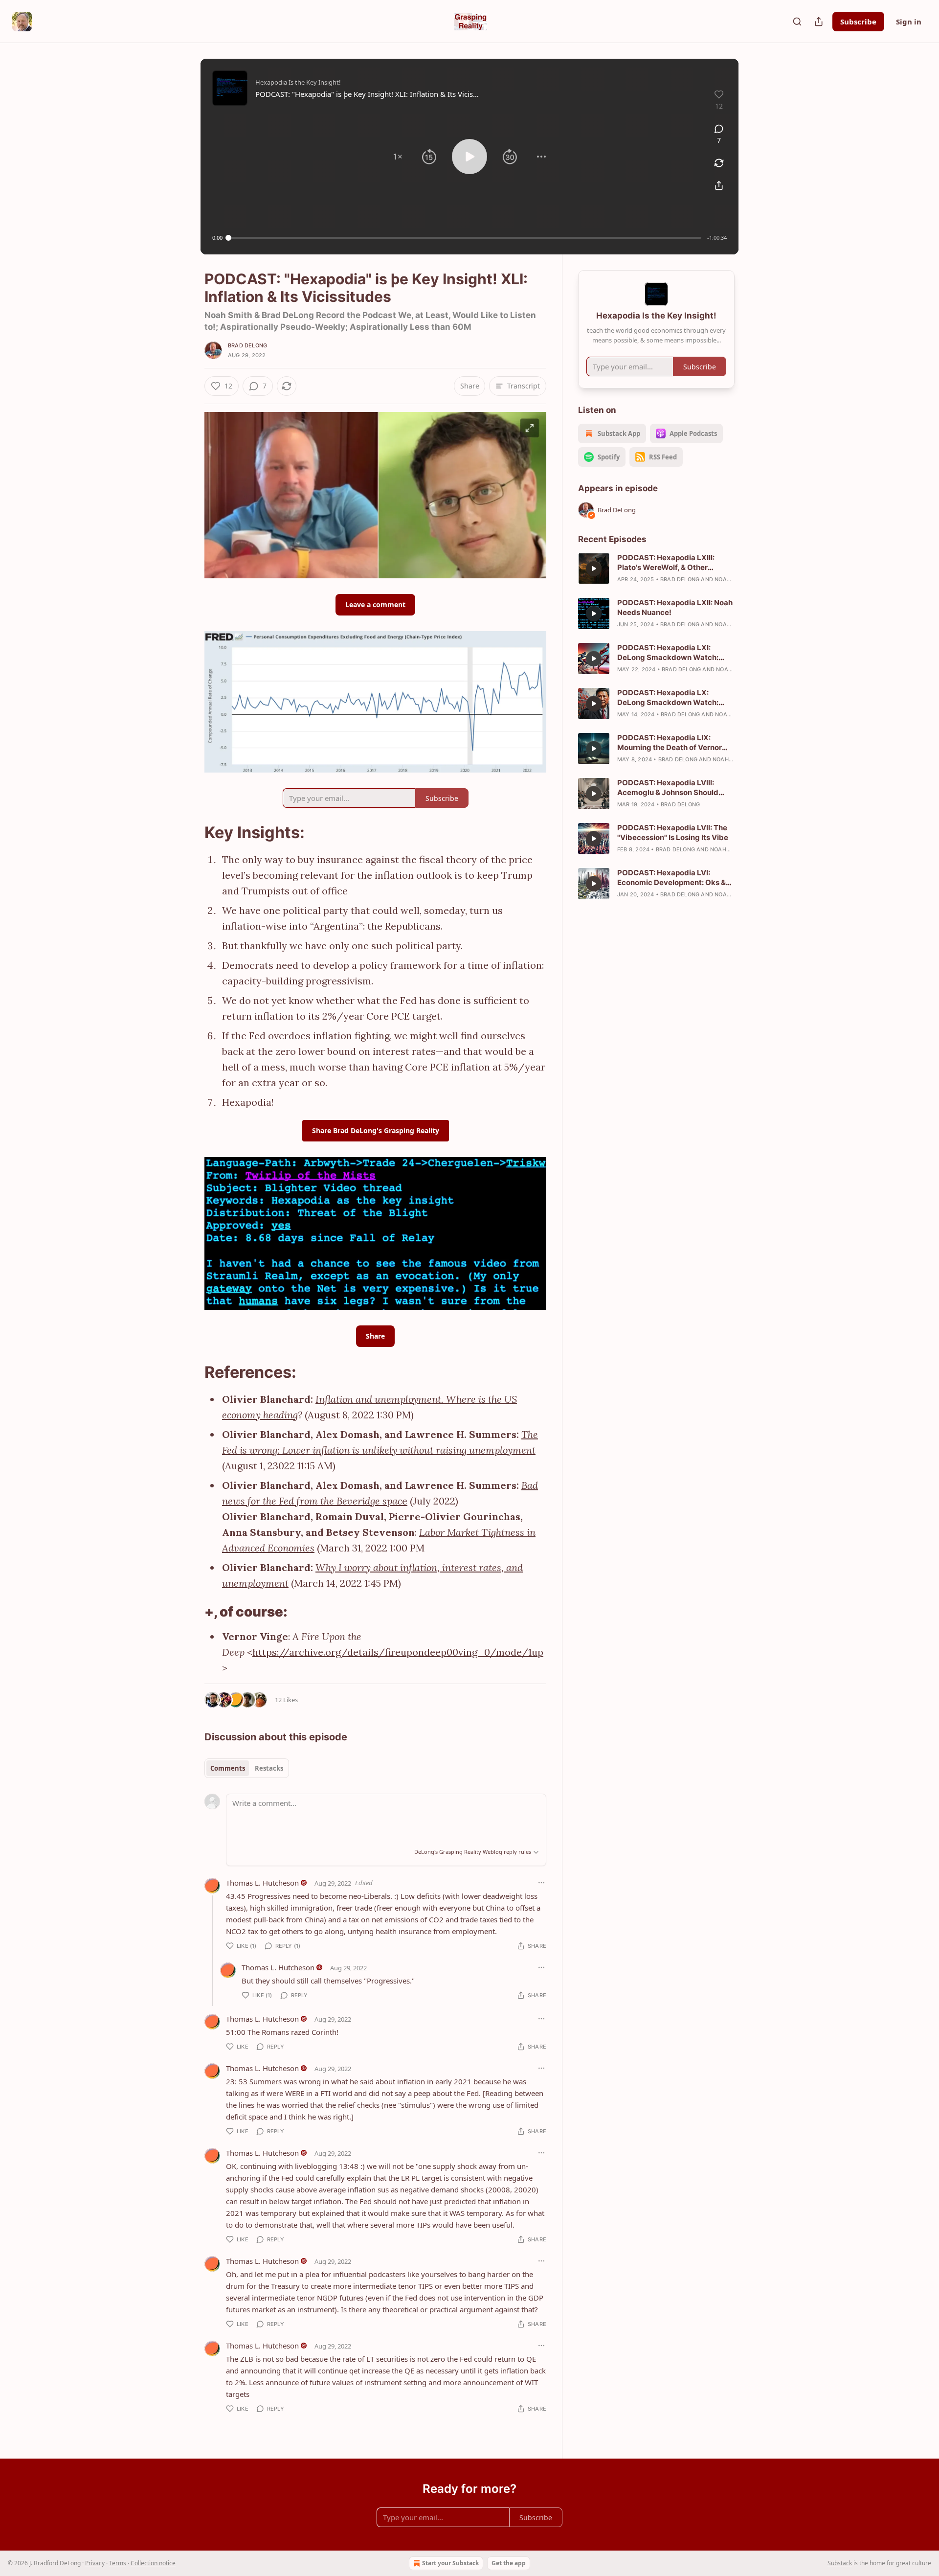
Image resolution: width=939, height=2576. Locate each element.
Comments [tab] (228, 1768)
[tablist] (247, 1768)
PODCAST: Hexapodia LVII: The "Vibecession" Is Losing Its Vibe (673, 832)
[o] (594, 569)
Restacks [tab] (269, 1768)
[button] (398, 157)
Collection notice (153, 2563)
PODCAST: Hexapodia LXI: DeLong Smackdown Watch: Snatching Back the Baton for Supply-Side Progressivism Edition (669, 653)
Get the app (509, 2563)
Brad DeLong (247, 345)
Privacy (95, 2563)
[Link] (191, 833)
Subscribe (858, 22)
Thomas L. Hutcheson (262, 1883)
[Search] (797, 22)
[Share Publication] (819, 22)
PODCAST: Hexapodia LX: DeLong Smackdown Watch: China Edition (668, 698)
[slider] (465, 238)
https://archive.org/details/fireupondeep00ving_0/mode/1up (398, 1652)
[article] (656, 569)
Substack (840, 2563)
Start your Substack (450, 2563)
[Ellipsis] (541, 1883)
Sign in (909, 22)
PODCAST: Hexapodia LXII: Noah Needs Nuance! (675, 607)
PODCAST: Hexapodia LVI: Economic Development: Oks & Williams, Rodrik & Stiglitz (671, 878)
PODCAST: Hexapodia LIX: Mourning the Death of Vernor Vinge (670, 743)
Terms (118, 2563)
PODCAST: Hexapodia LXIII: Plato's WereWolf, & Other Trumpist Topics (666, 563)
